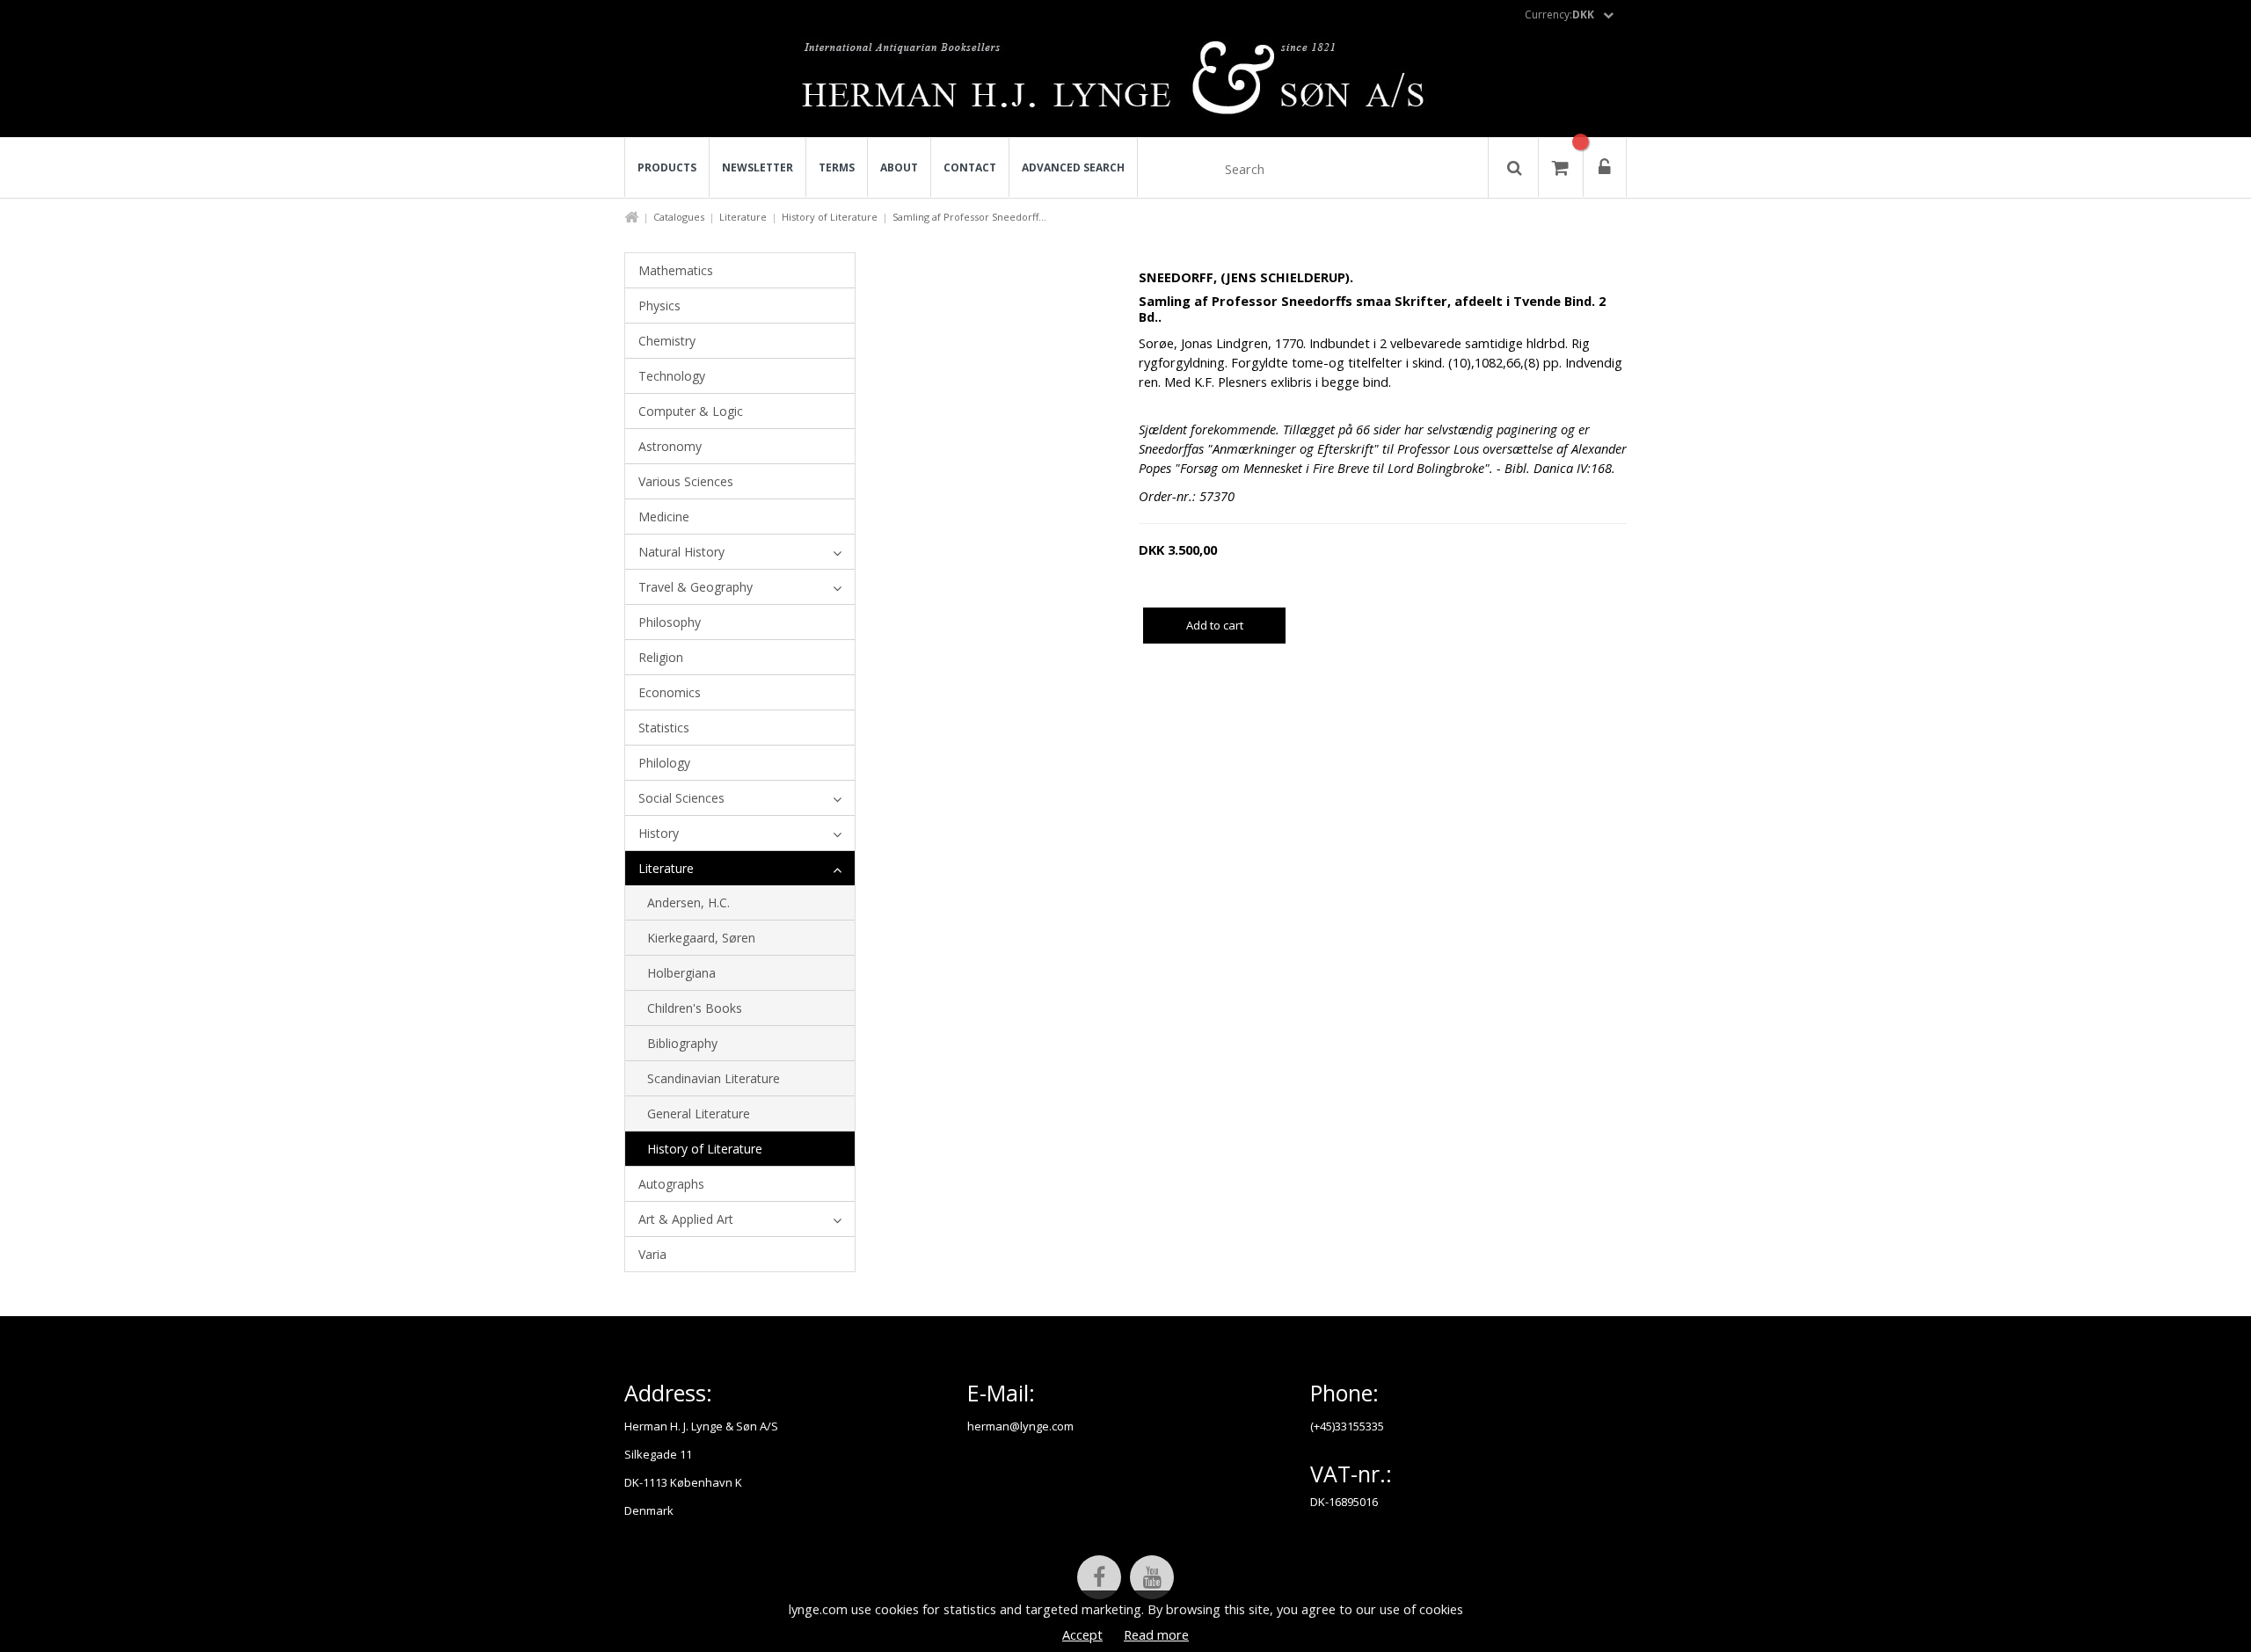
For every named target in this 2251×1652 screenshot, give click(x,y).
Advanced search (1073, 167)
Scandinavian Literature (714, 1078)
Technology (672, 376)
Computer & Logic (691, 411)
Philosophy (670, 622)
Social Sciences (681, 798)
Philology (664, 763)
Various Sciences (686, 481)
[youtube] (1152, 1577)
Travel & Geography (696, 587)
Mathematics (676, 270)
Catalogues (679, 217)
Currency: (1559, 15)
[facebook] (1099, 1577)
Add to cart (1215, 625)
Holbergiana (681, 973)
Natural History (681, 552)
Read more (1156, 1634)
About (899, 167)
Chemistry (667, 341)
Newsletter (758, 167)
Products (667, 167)
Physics (659, 306)
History (659, 833)
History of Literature (830, 217)
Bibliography (682, 1043)
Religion (661, 657)
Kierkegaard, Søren (701, 938)
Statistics (664, 728)
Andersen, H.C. (688, 902)
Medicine (664, 517)
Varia (652, 1254)
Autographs (671, 1184)
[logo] (1126, 83)
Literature (743, 217)
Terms (837, 167)
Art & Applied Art (686, 1219)
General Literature (699, 1113)
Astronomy (670, 446)
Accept (1082, 1634)
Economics (670, 692)
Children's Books (695, 1008)
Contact (970, 167)
